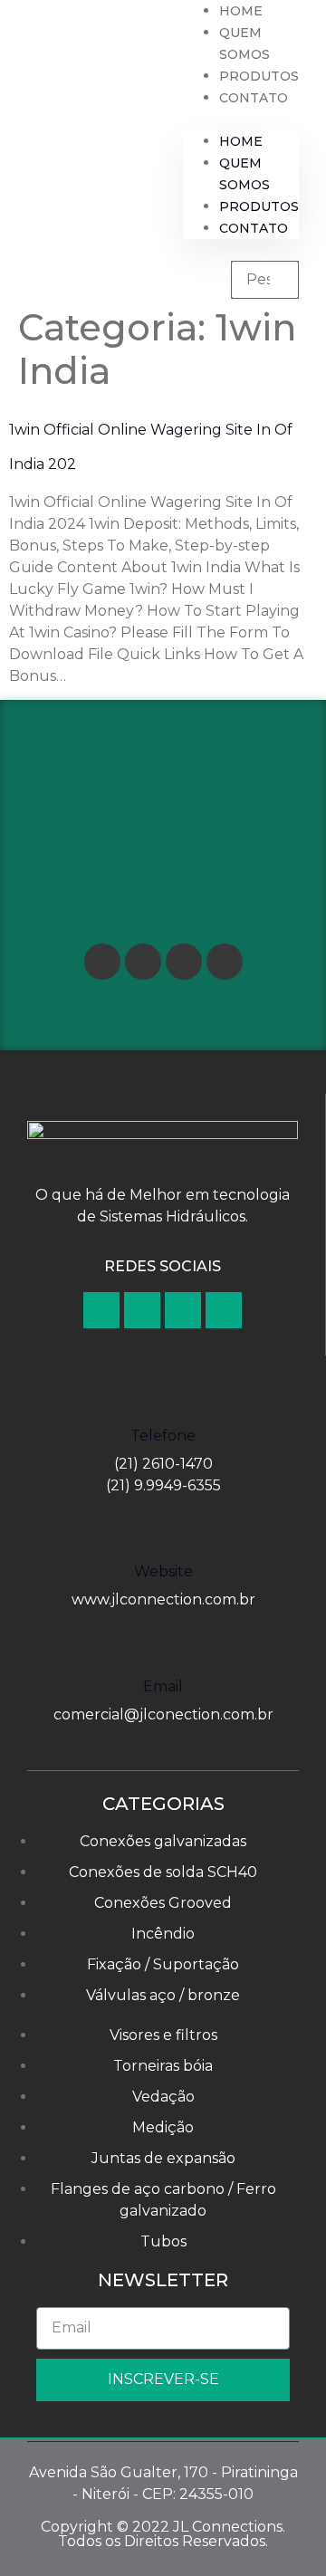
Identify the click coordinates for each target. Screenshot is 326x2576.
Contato (254, 98)
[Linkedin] (143, 962)
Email (163, 1686)
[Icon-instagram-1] (184, 962)
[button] (241, 120)
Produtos (259, 76)
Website (163, 1571)
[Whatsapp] (225, 962)
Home (241, 11)
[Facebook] (102, 962)
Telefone (163, 1436)
